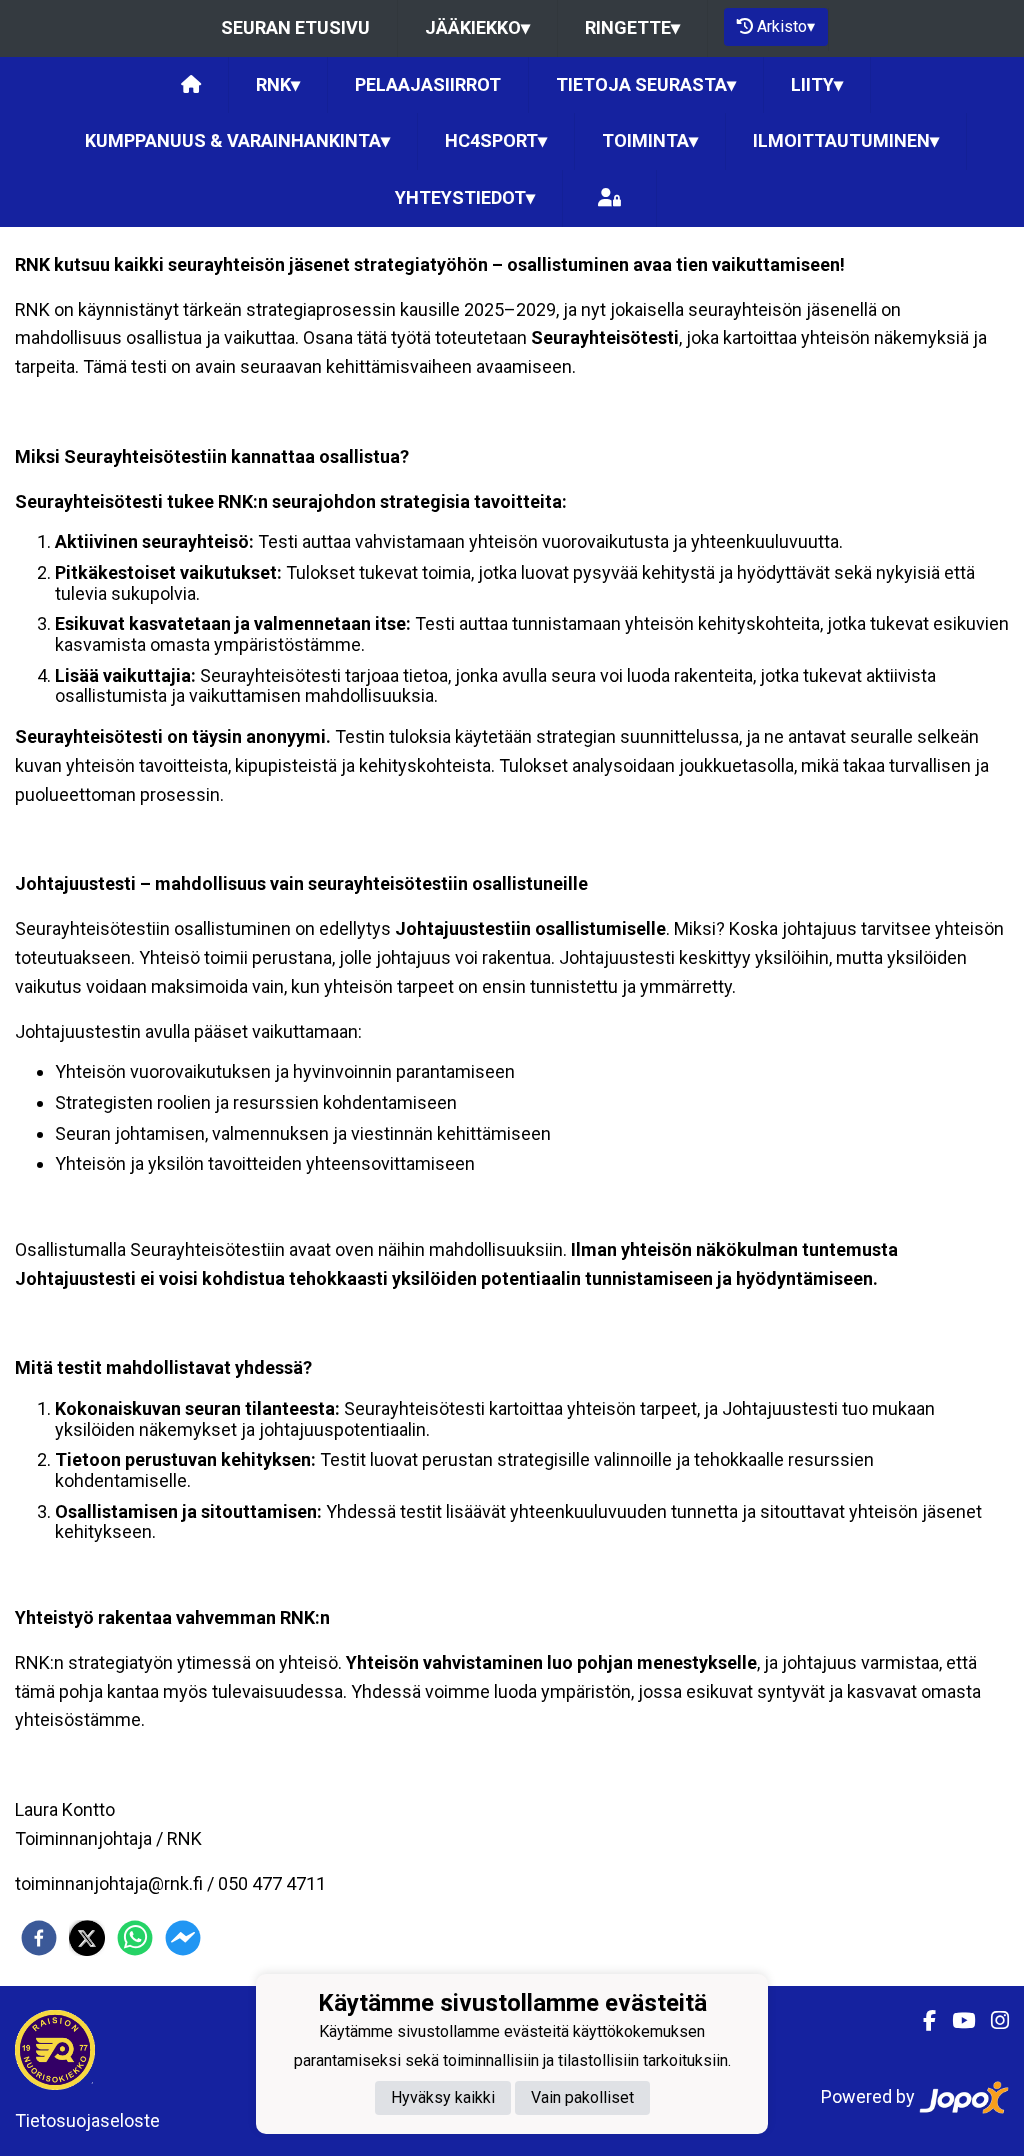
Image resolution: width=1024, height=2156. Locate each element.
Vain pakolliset (582, 2097)
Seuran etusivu (295, 27)
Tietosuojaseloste (87, 2120)
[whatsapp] (135, 1938)
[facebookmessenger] (183, 1938)
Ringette (632, 27)
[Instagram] (992, 2021)
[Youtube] (955, 2021)
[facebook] (39, 1938)
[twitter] (87, 1938)
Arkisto (786, 26)
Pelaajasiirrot (428, 84)
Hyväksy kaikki (443, 2097)
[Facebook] (921, 2021)
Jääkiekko (477, 27)
